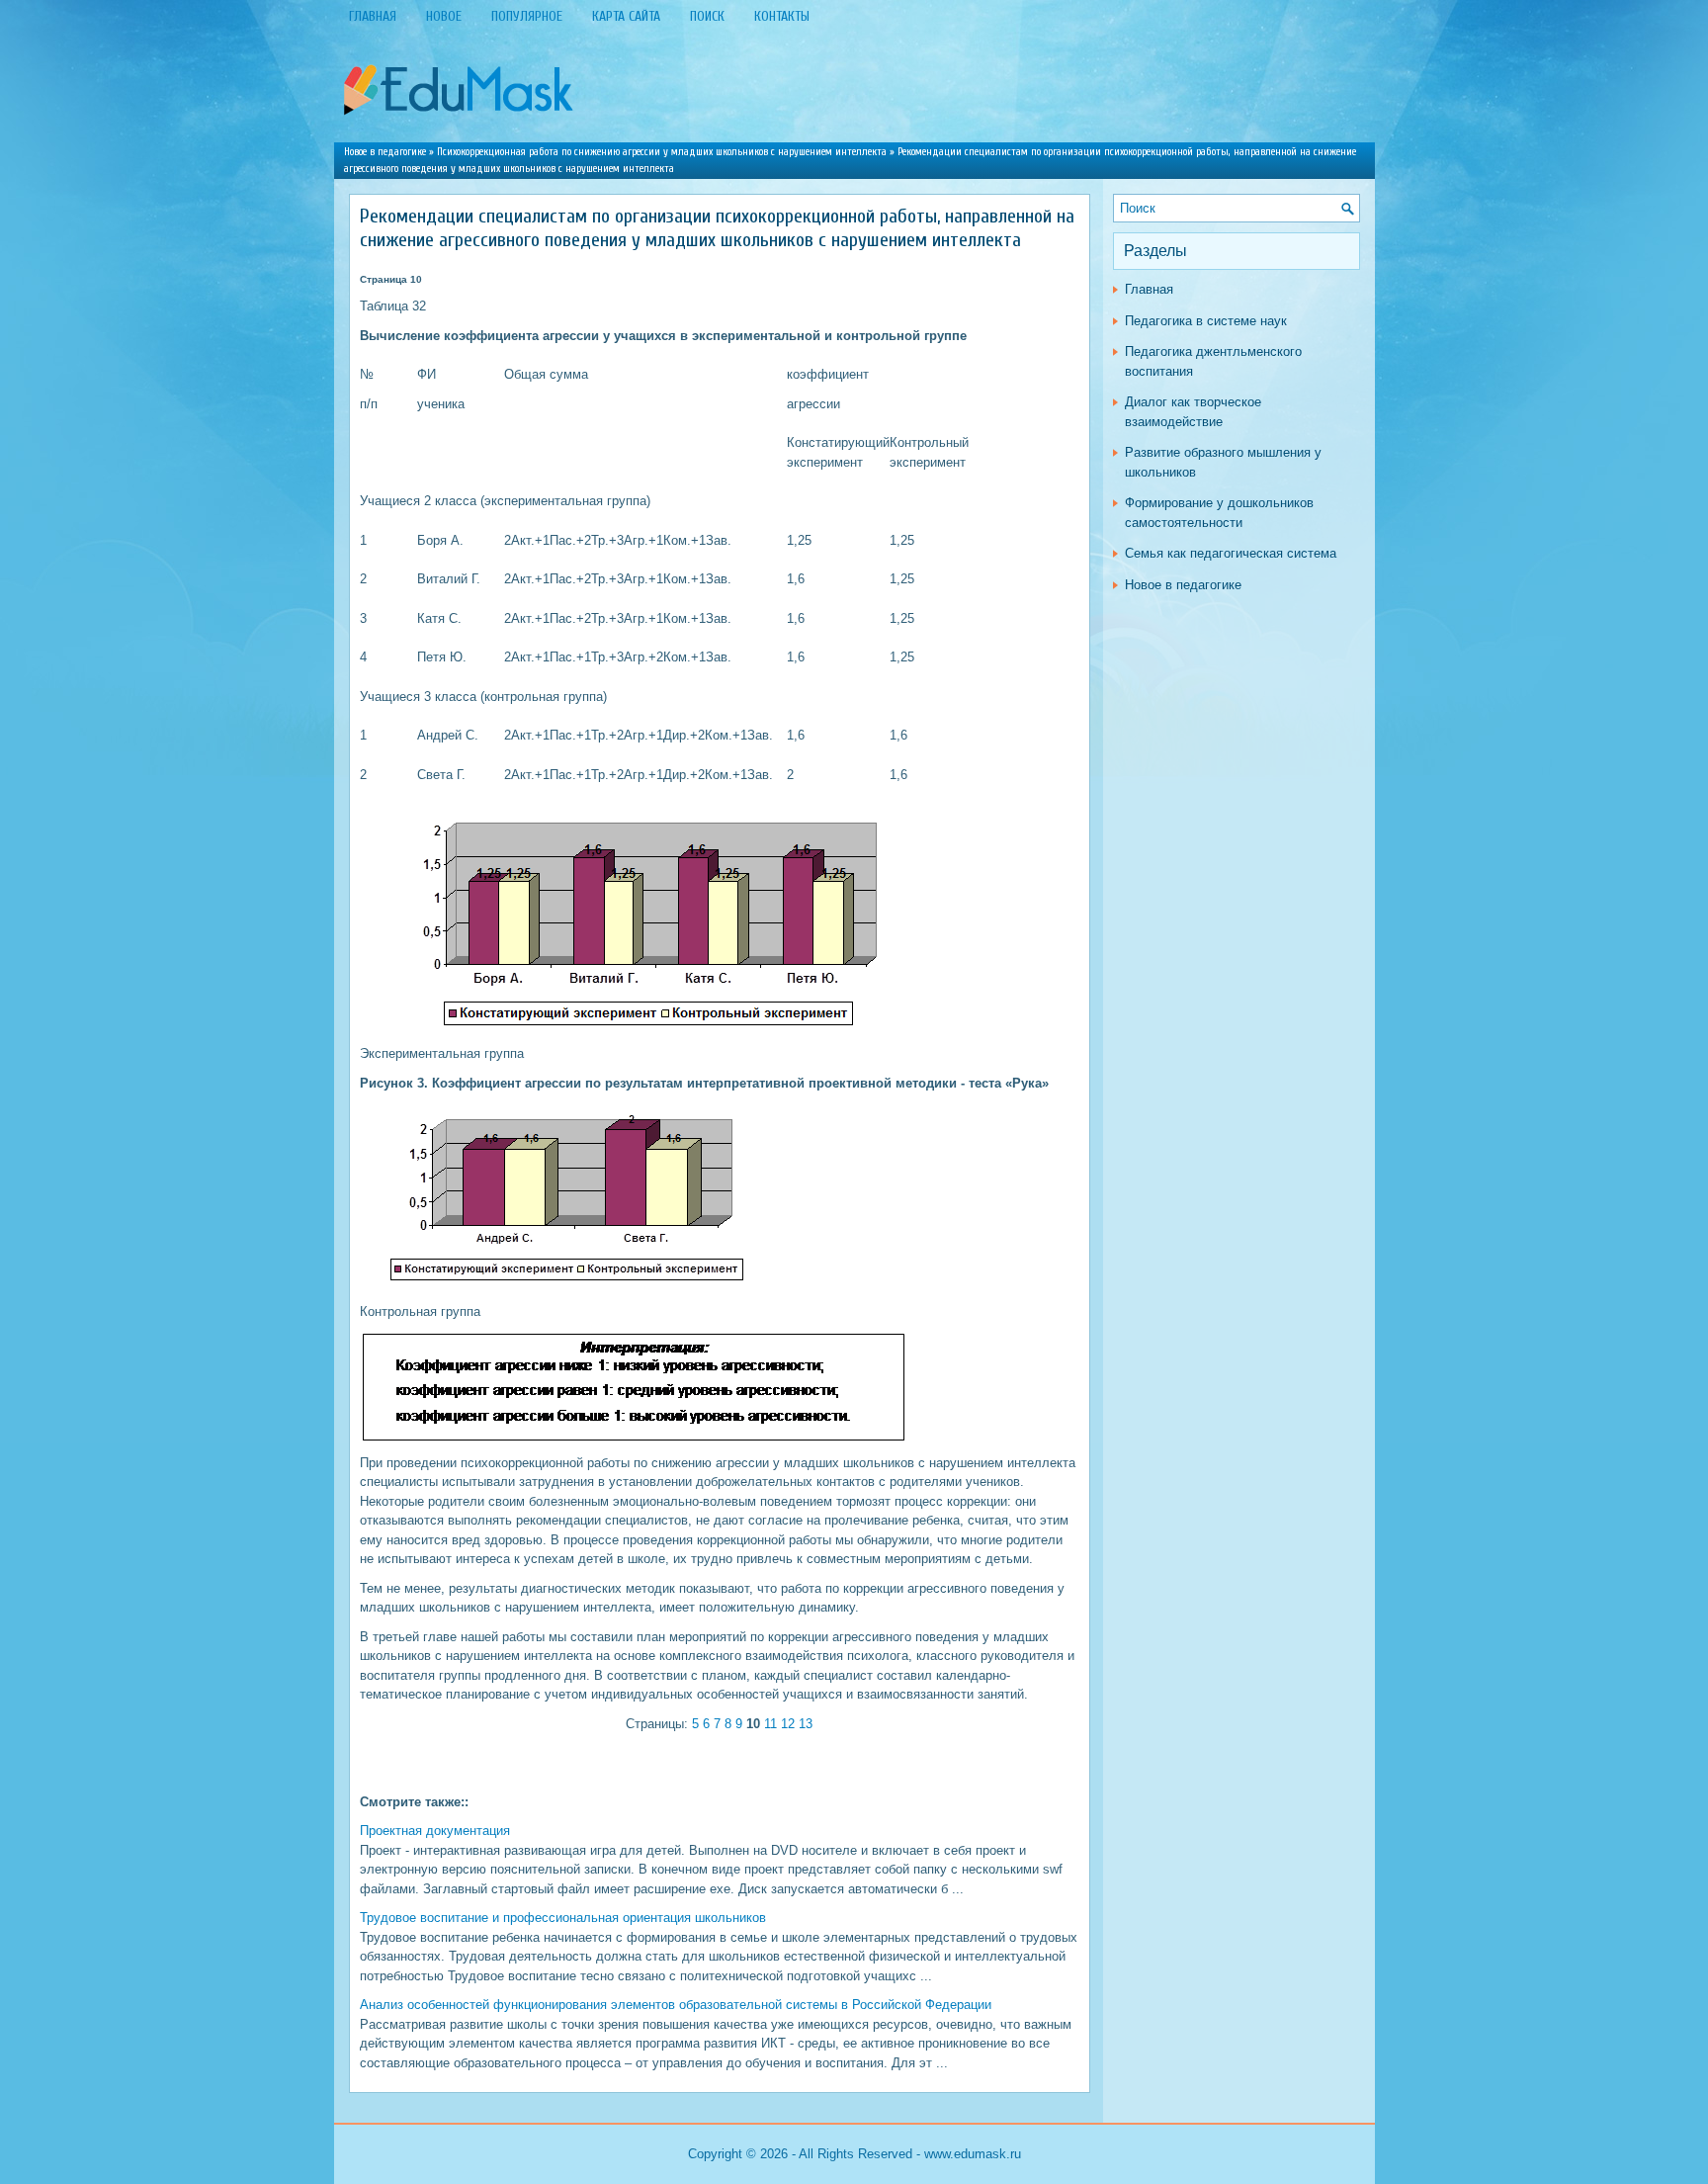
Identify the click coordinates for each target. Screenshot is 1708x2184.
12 (788, 1724)
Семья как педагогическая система (1231, 553)
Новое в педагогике (385, 152)
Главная (1149, 289)
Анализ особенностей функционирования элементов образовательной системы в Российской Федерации (676, 2005)
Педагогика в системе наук (1206, 321)
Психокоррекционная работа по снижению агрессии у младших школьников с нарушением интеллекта (662, 152)
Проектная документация (435, 1831)
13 (806, 1724)
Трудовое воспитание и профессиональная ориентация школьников (563, 1918)
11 (770, 1724)
